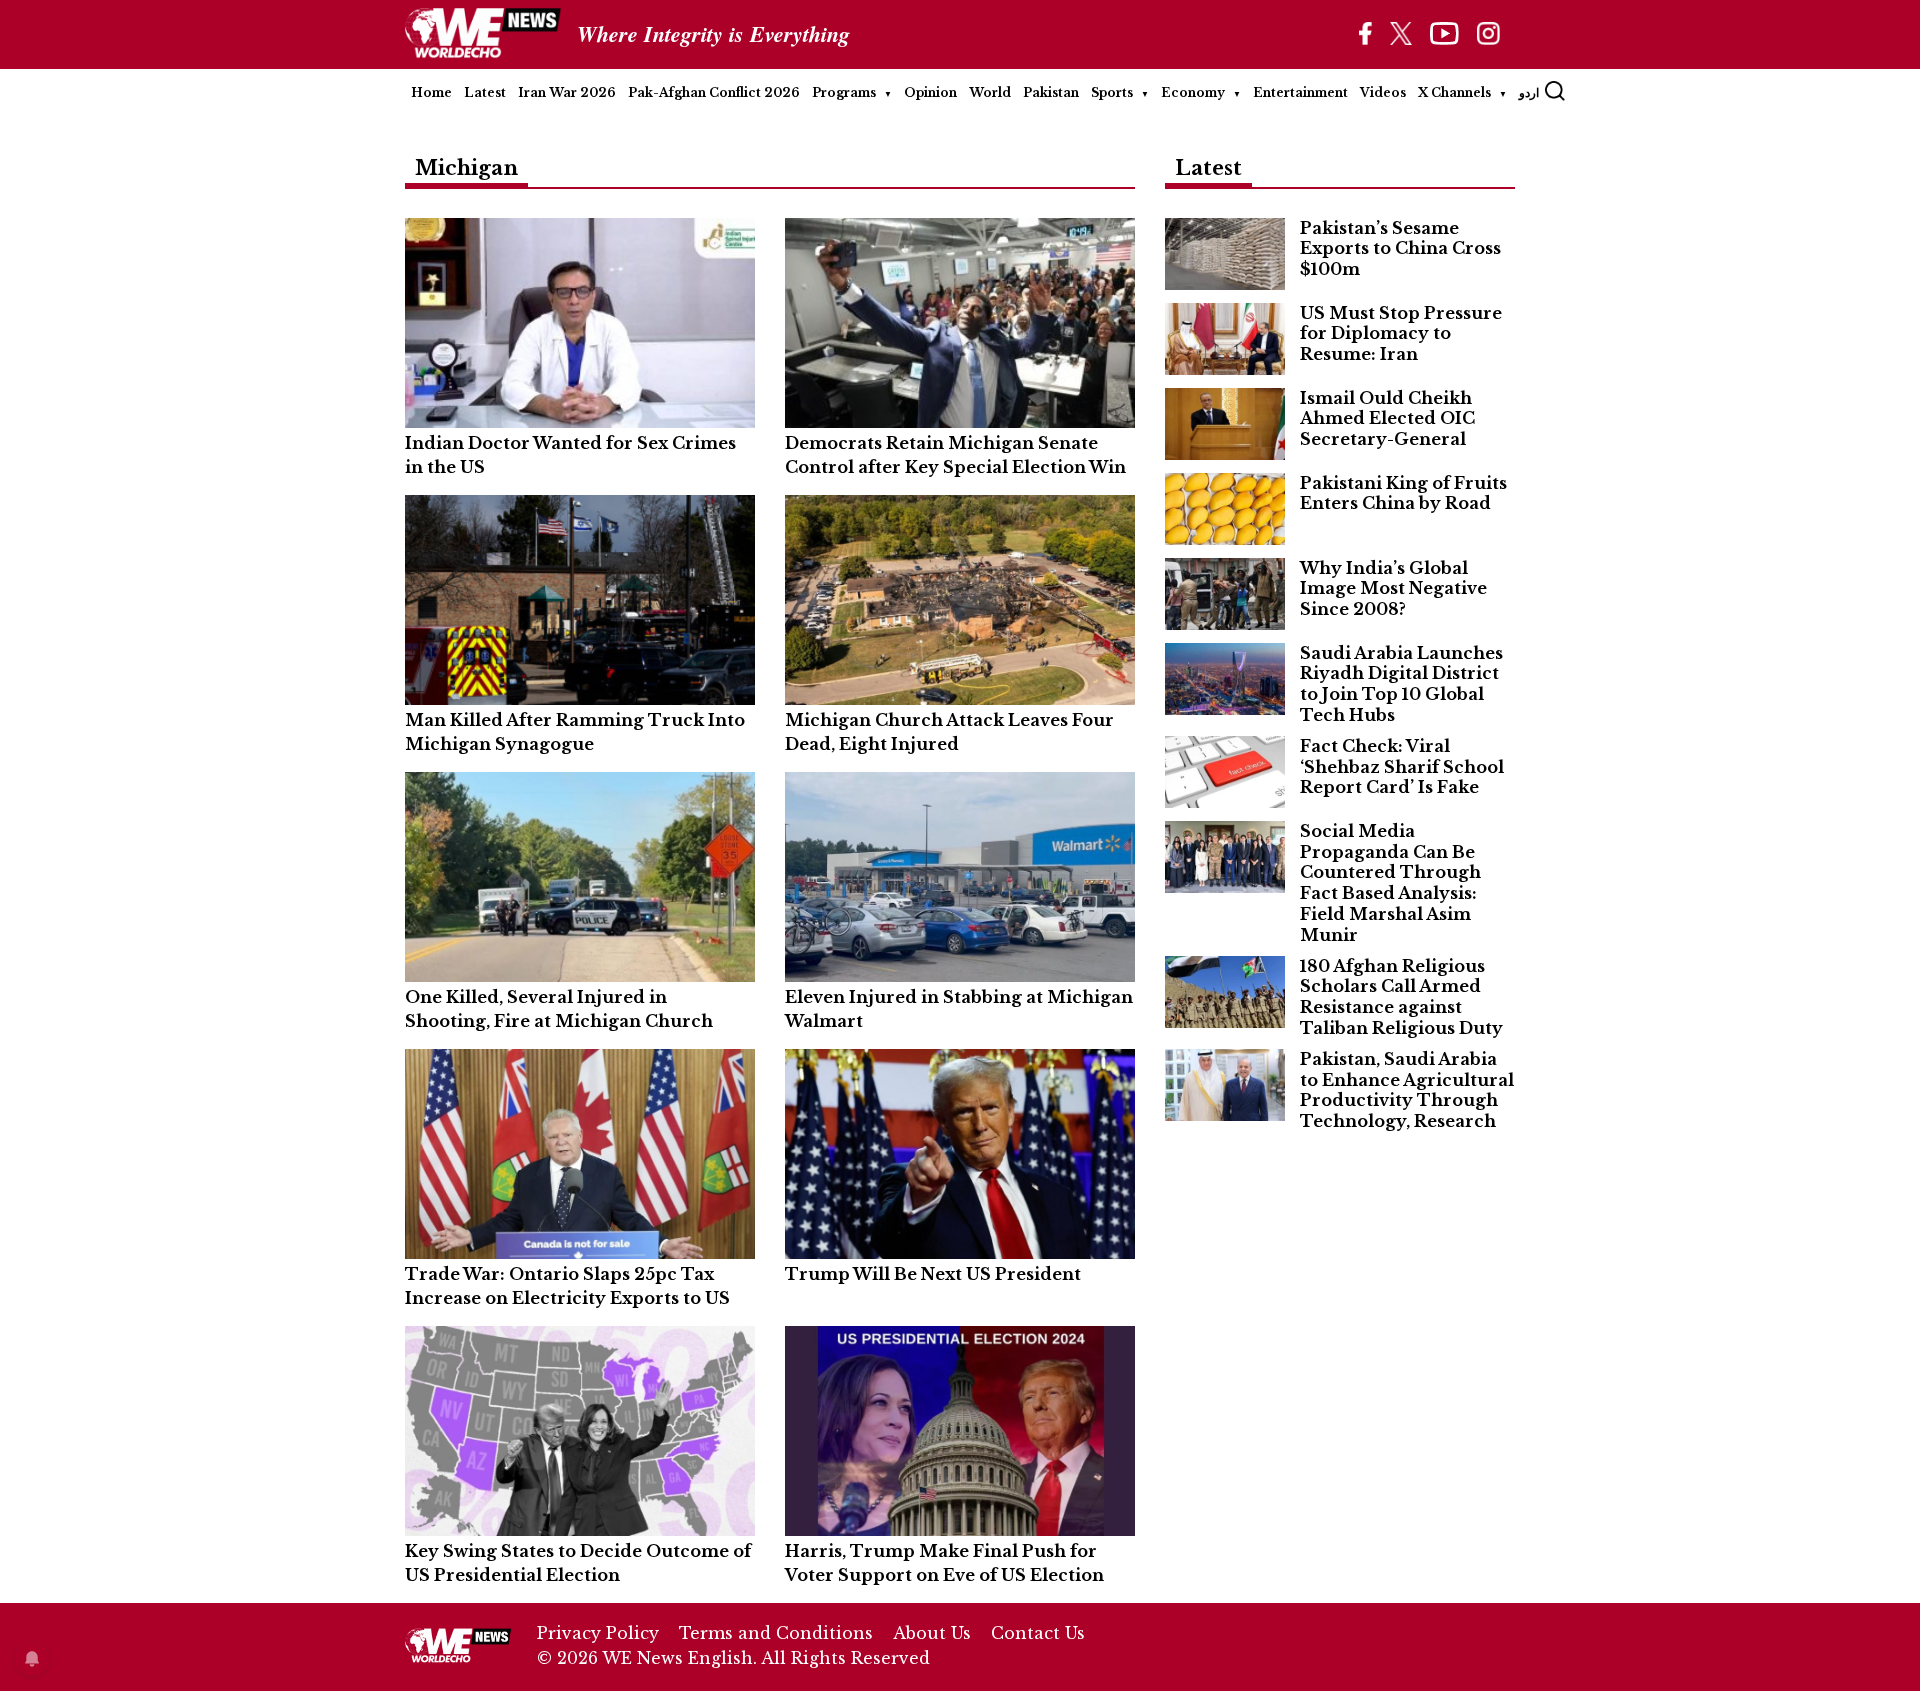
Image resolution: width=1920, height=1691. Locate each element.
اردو (1529, 92)
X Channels (1454, 92)
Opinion (930, 92)
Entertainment (1300, 92)
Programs (844, 92)
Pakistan (1051, 92)
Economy (1193, 92)
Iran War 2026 (567, 92)
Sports (1112, 92)
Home (431, 92)
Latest (485, 92)
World (990, 92)
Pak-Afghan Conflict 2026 (714, 92)
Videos (1383, 92)
